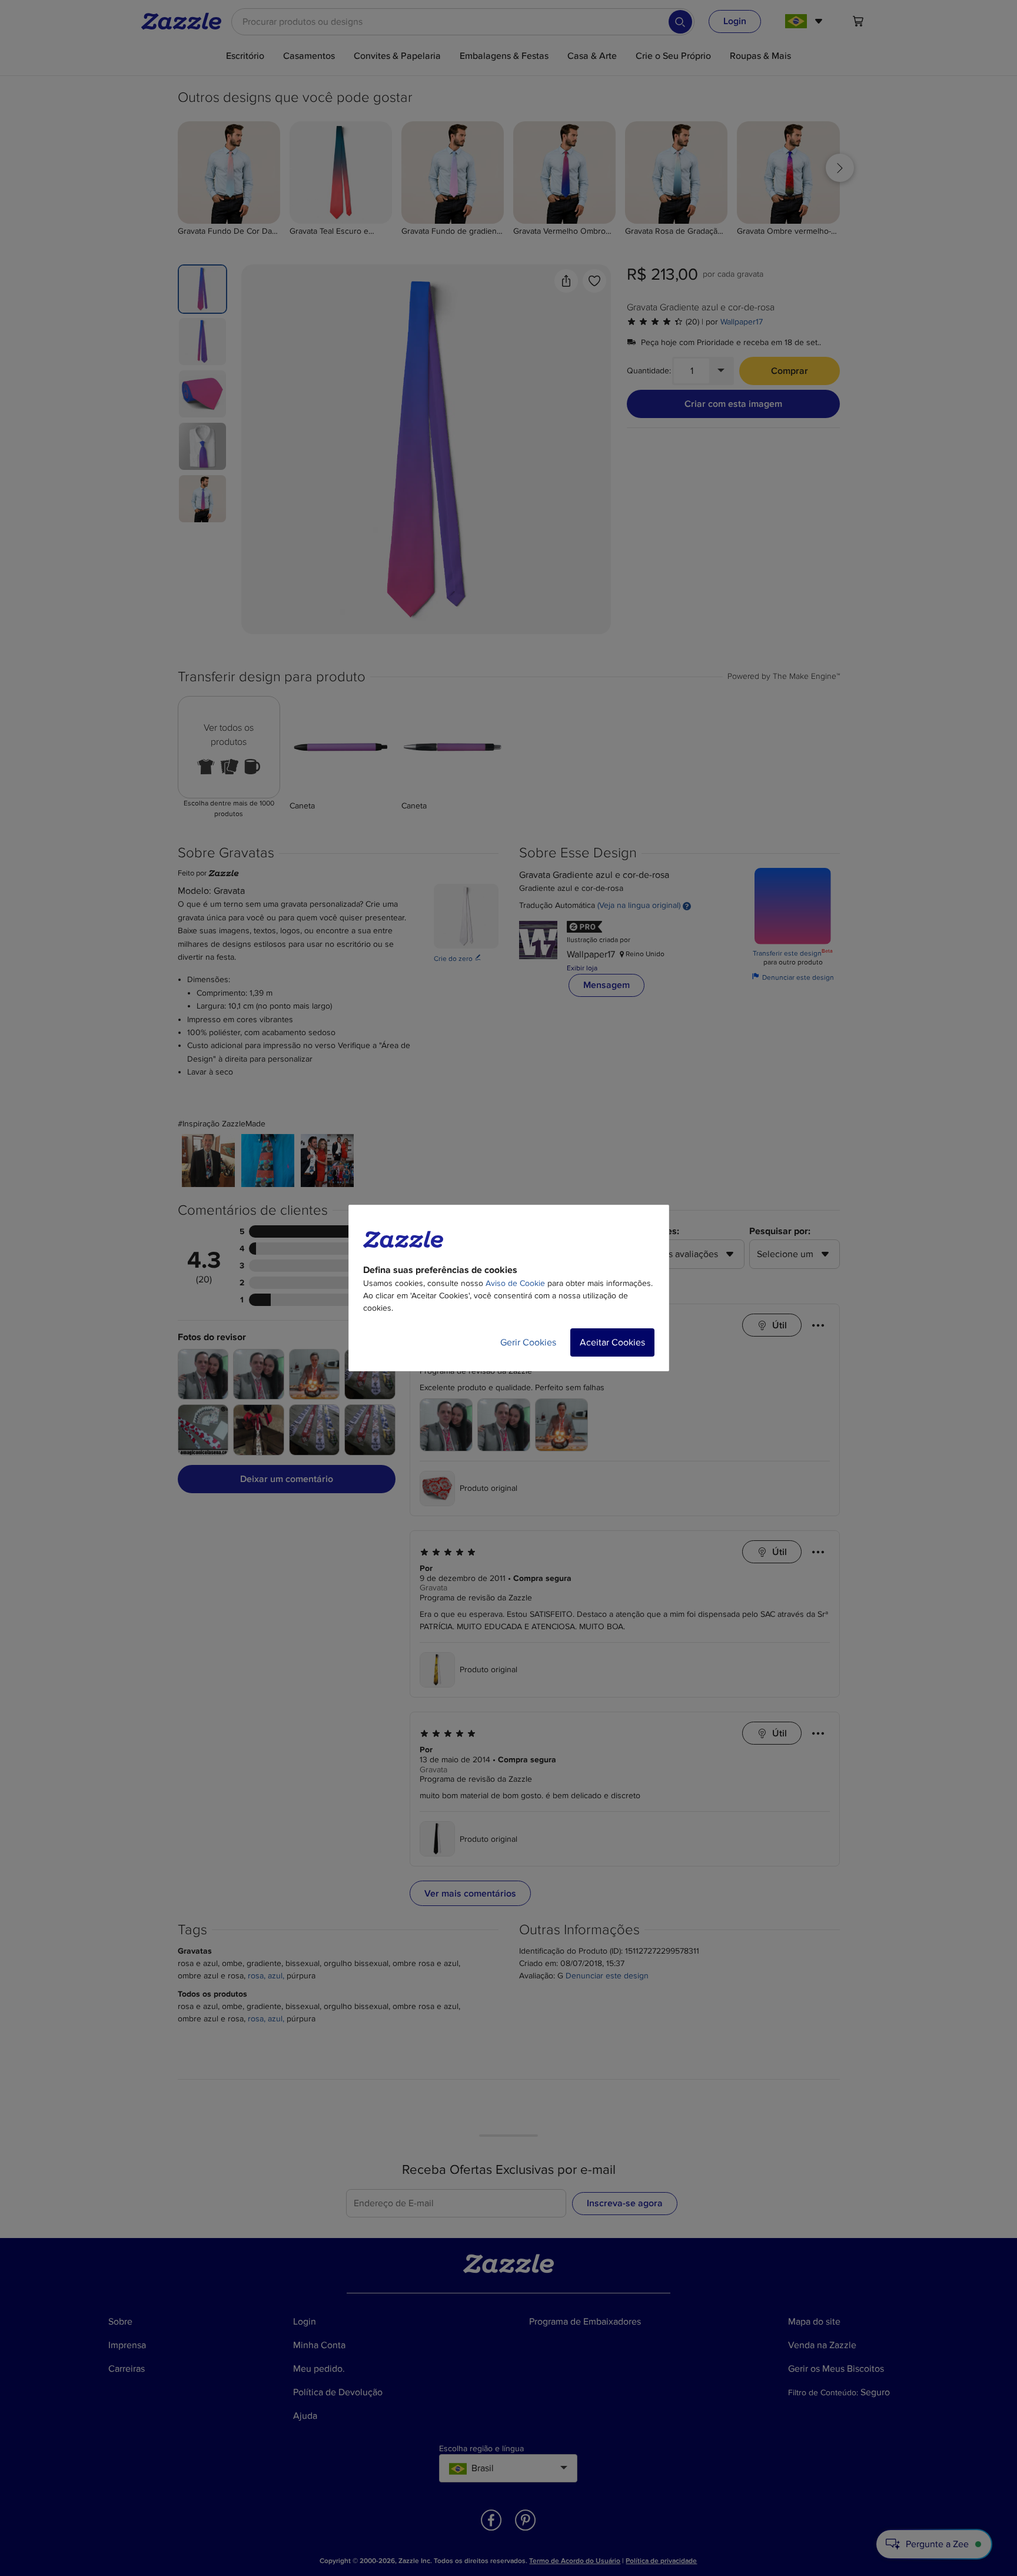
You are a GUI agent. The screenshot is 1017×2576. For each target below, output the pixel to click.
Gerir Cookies (528, 1342)
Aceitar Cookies (612, 1342)
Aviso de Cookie (515, 1283)
